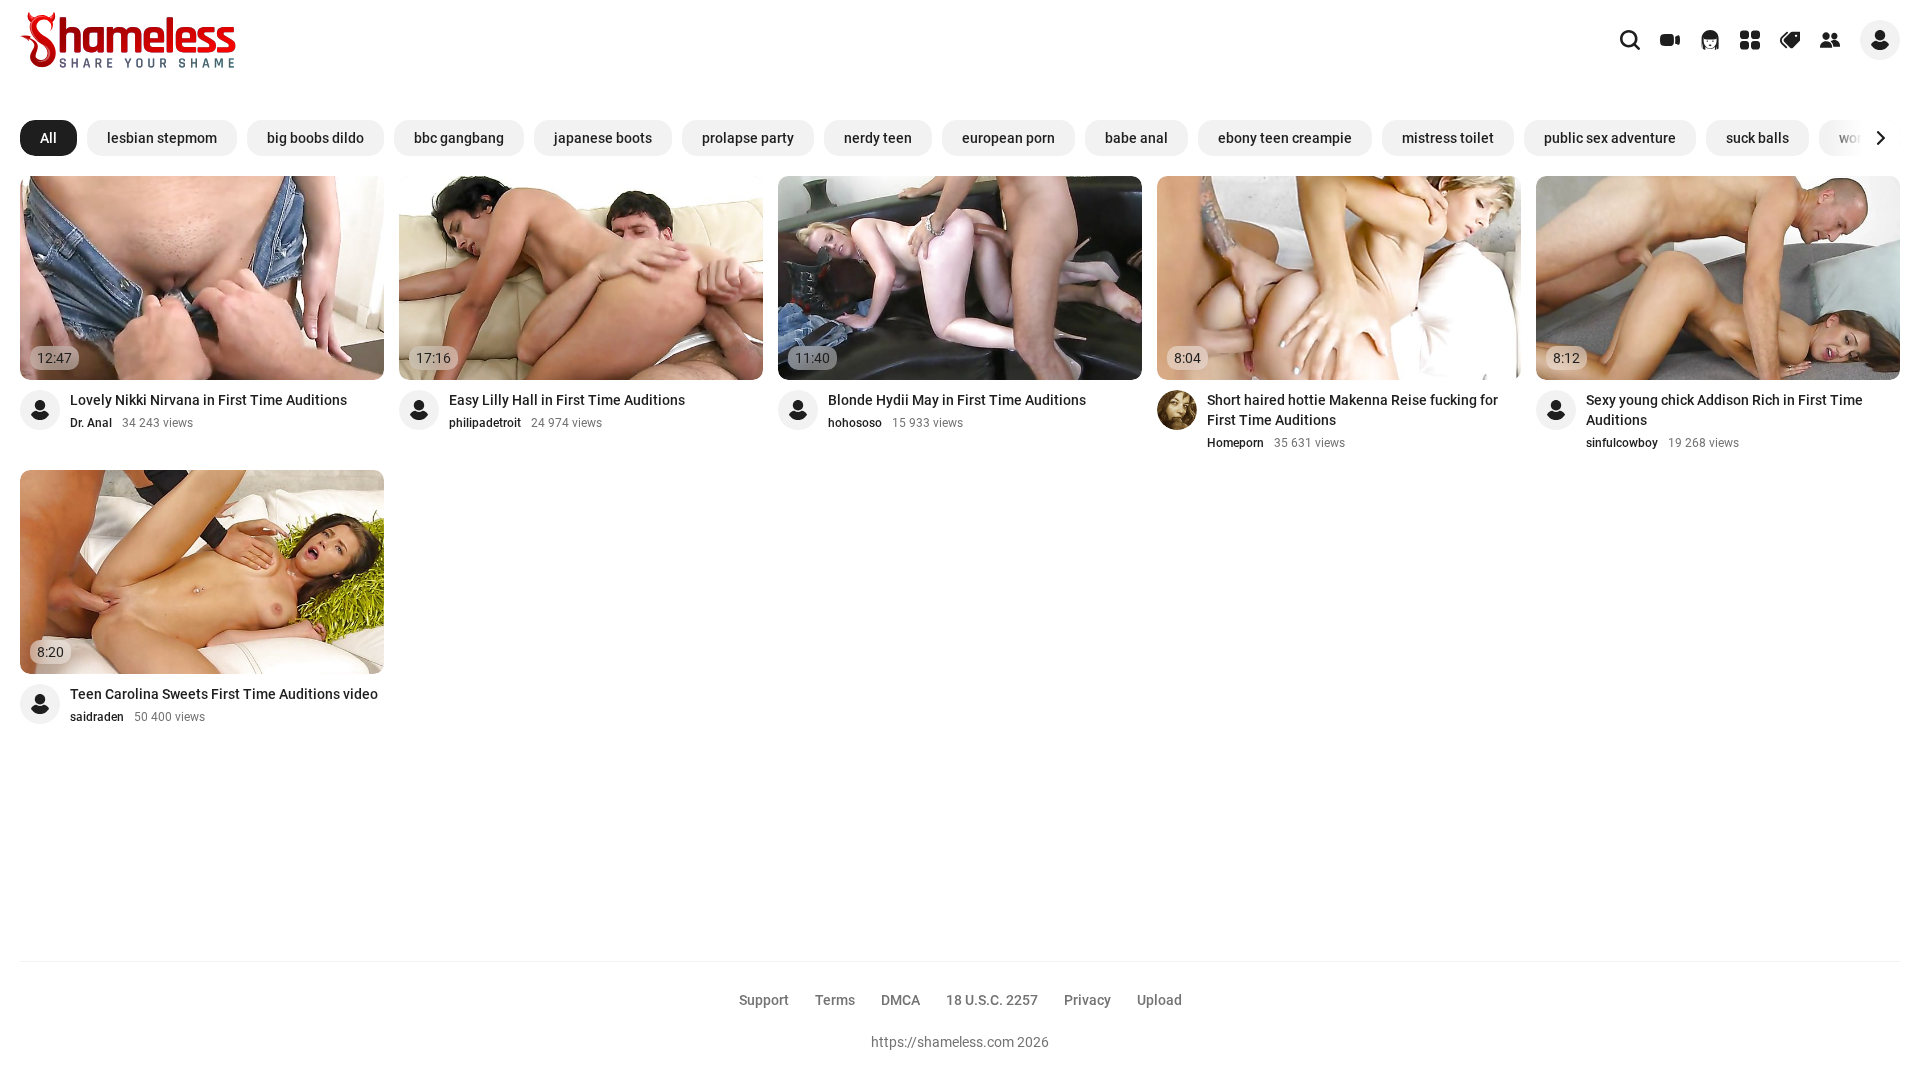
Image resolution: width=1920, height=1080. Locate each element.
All (48, 138)
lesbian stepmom (162, 138)
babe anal (1136, 138)
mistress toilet (1448, 138)
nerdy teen (878, 138)
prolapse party (748, 138)
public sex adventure (1610, 138)
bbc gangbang (459, 138)
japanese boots (603, 138)
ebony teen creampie (1285, 138)
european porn (1008, 138)
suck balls (1757, 138)
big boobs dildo (315, 138)
